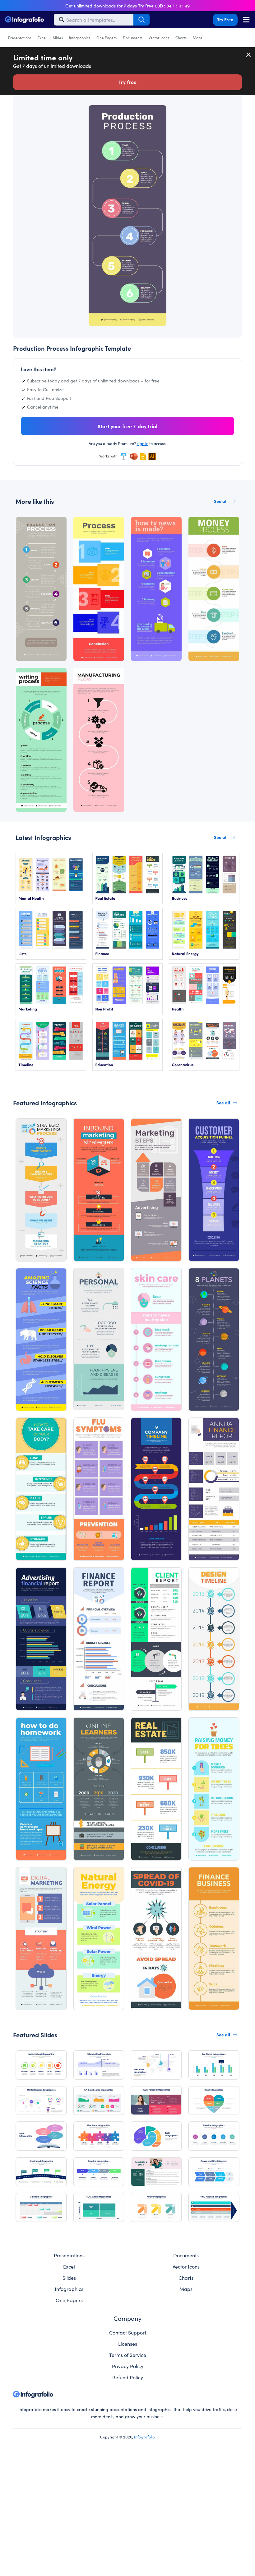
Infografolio (144, 2437)
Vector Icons (159, 37)
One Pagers (107, 37)
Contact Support (128, 2332)
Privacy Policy (128, 2366)
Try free (127, 82)
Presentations (20, 37)
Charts (181, 37)
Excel (42, 37)
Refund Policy (128, 2377)
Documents (133, 37)
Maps (197, 37)
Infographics (80, 37)
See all (221, 501)
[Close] (249, 55)
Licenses (128, 2344)
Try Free (225, 19)
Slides (58, 37)
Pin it (38, 113)
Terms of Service (128, 2355)
